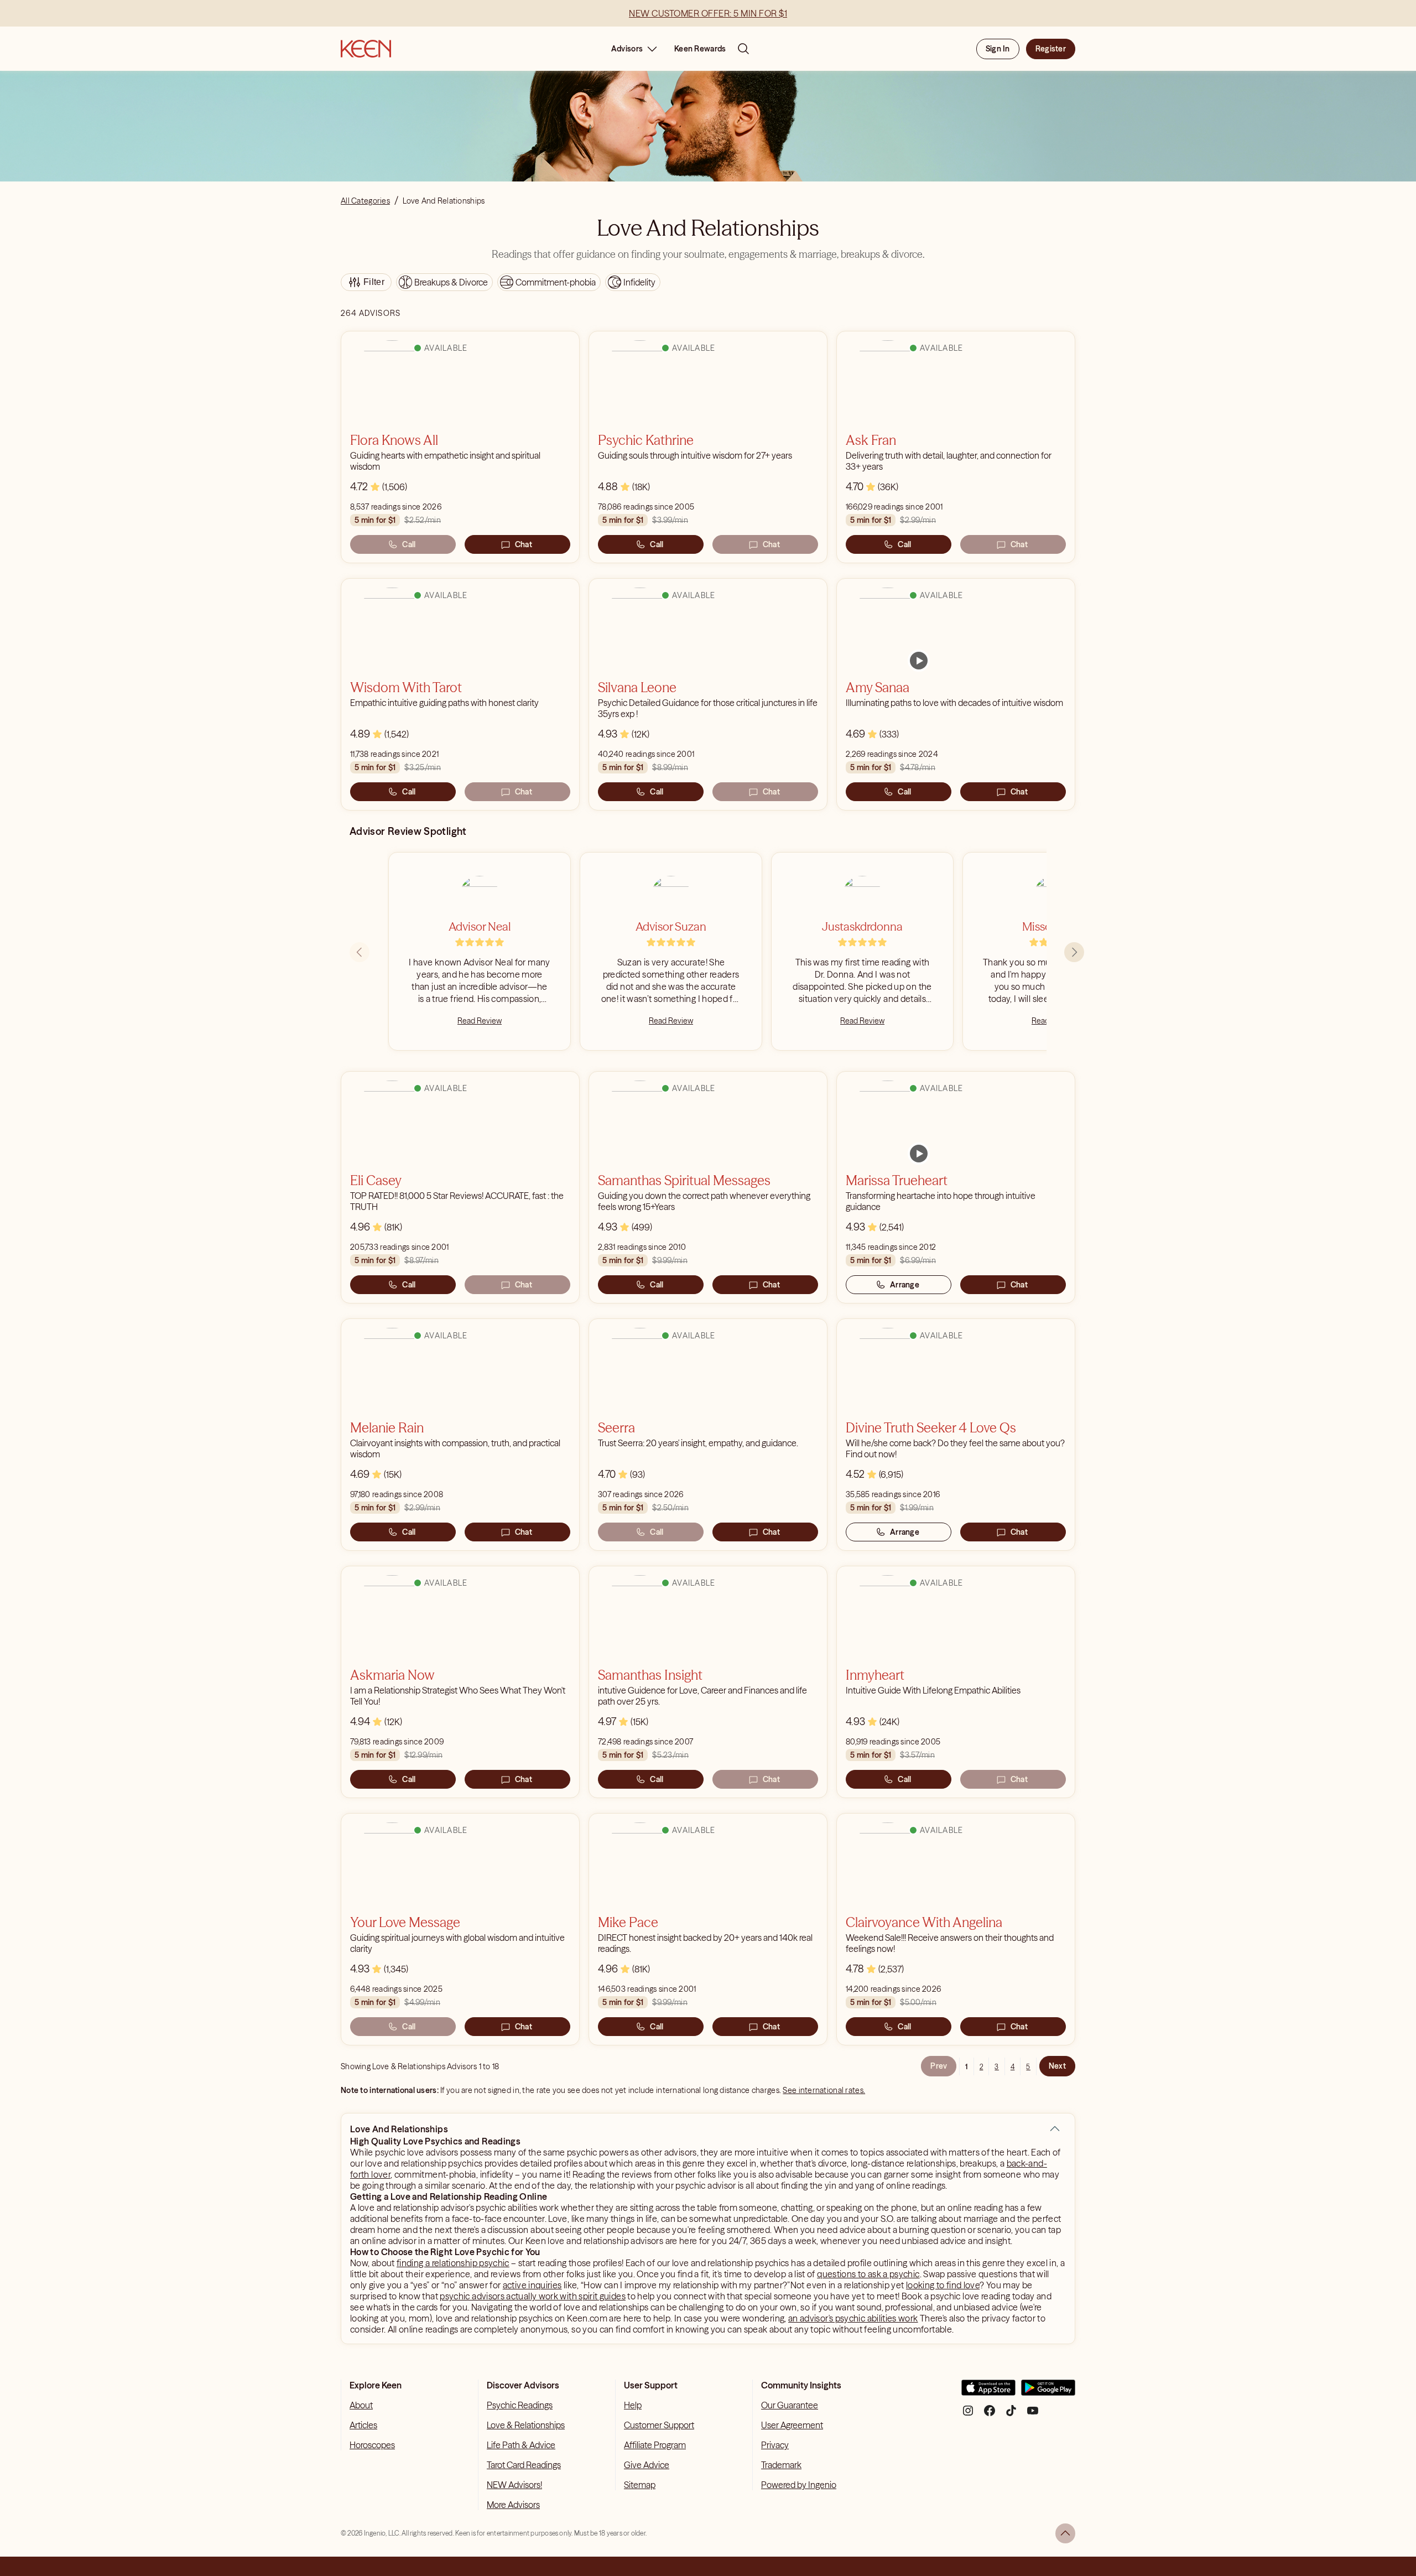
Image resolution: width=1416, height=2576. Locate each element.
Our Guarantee (790, 2405)
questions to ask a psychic (868, 2274)
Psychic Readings (520, 2405)
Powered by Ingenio (799, 2485)
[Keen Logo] (366, 49)
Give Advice (647, 2465)
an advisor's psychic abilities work (853, 2318)
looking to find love (943, 2285)
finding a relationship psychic (453, 2263)
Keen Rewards (700, 49)
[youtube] (1033, 2415)
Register (1051, 49)
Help (633, 2405)
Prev (939, 2066)
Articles (363, 2425)
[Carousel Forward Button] (1074, 952)
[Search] (743, 49)
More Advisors (513, 2505)
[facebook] (990, 2415)
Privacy (775, 2445)
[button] (1055, 2129)
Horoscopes (372, 2445)
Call (409, 544)
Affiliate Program (655, 2445)
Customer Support (659, 2425)
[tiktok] (1011, 2415)
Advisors (627, 49)
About (361, 2405)
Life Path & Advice (521, 2445)
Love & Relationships (526, 2425)
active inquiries (532, 2285)
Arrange (905, 1285)
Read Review (480, 1021)
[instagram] (968, 2415)
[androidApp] (1048, 2392)
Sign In (998, 49)
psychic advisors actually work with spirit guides (533, 2296)
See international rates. (824, 2090)
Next (1057, 2066)
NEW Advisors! (514, 2485)
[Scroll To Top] (1065, 2533)
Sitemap (640, 2485)
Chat (524, 544)
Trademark (781, 2465)
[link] (919, 661)
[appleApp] (988, 2392)
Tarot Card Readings (524, 2465)
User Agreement (792, 2425)
